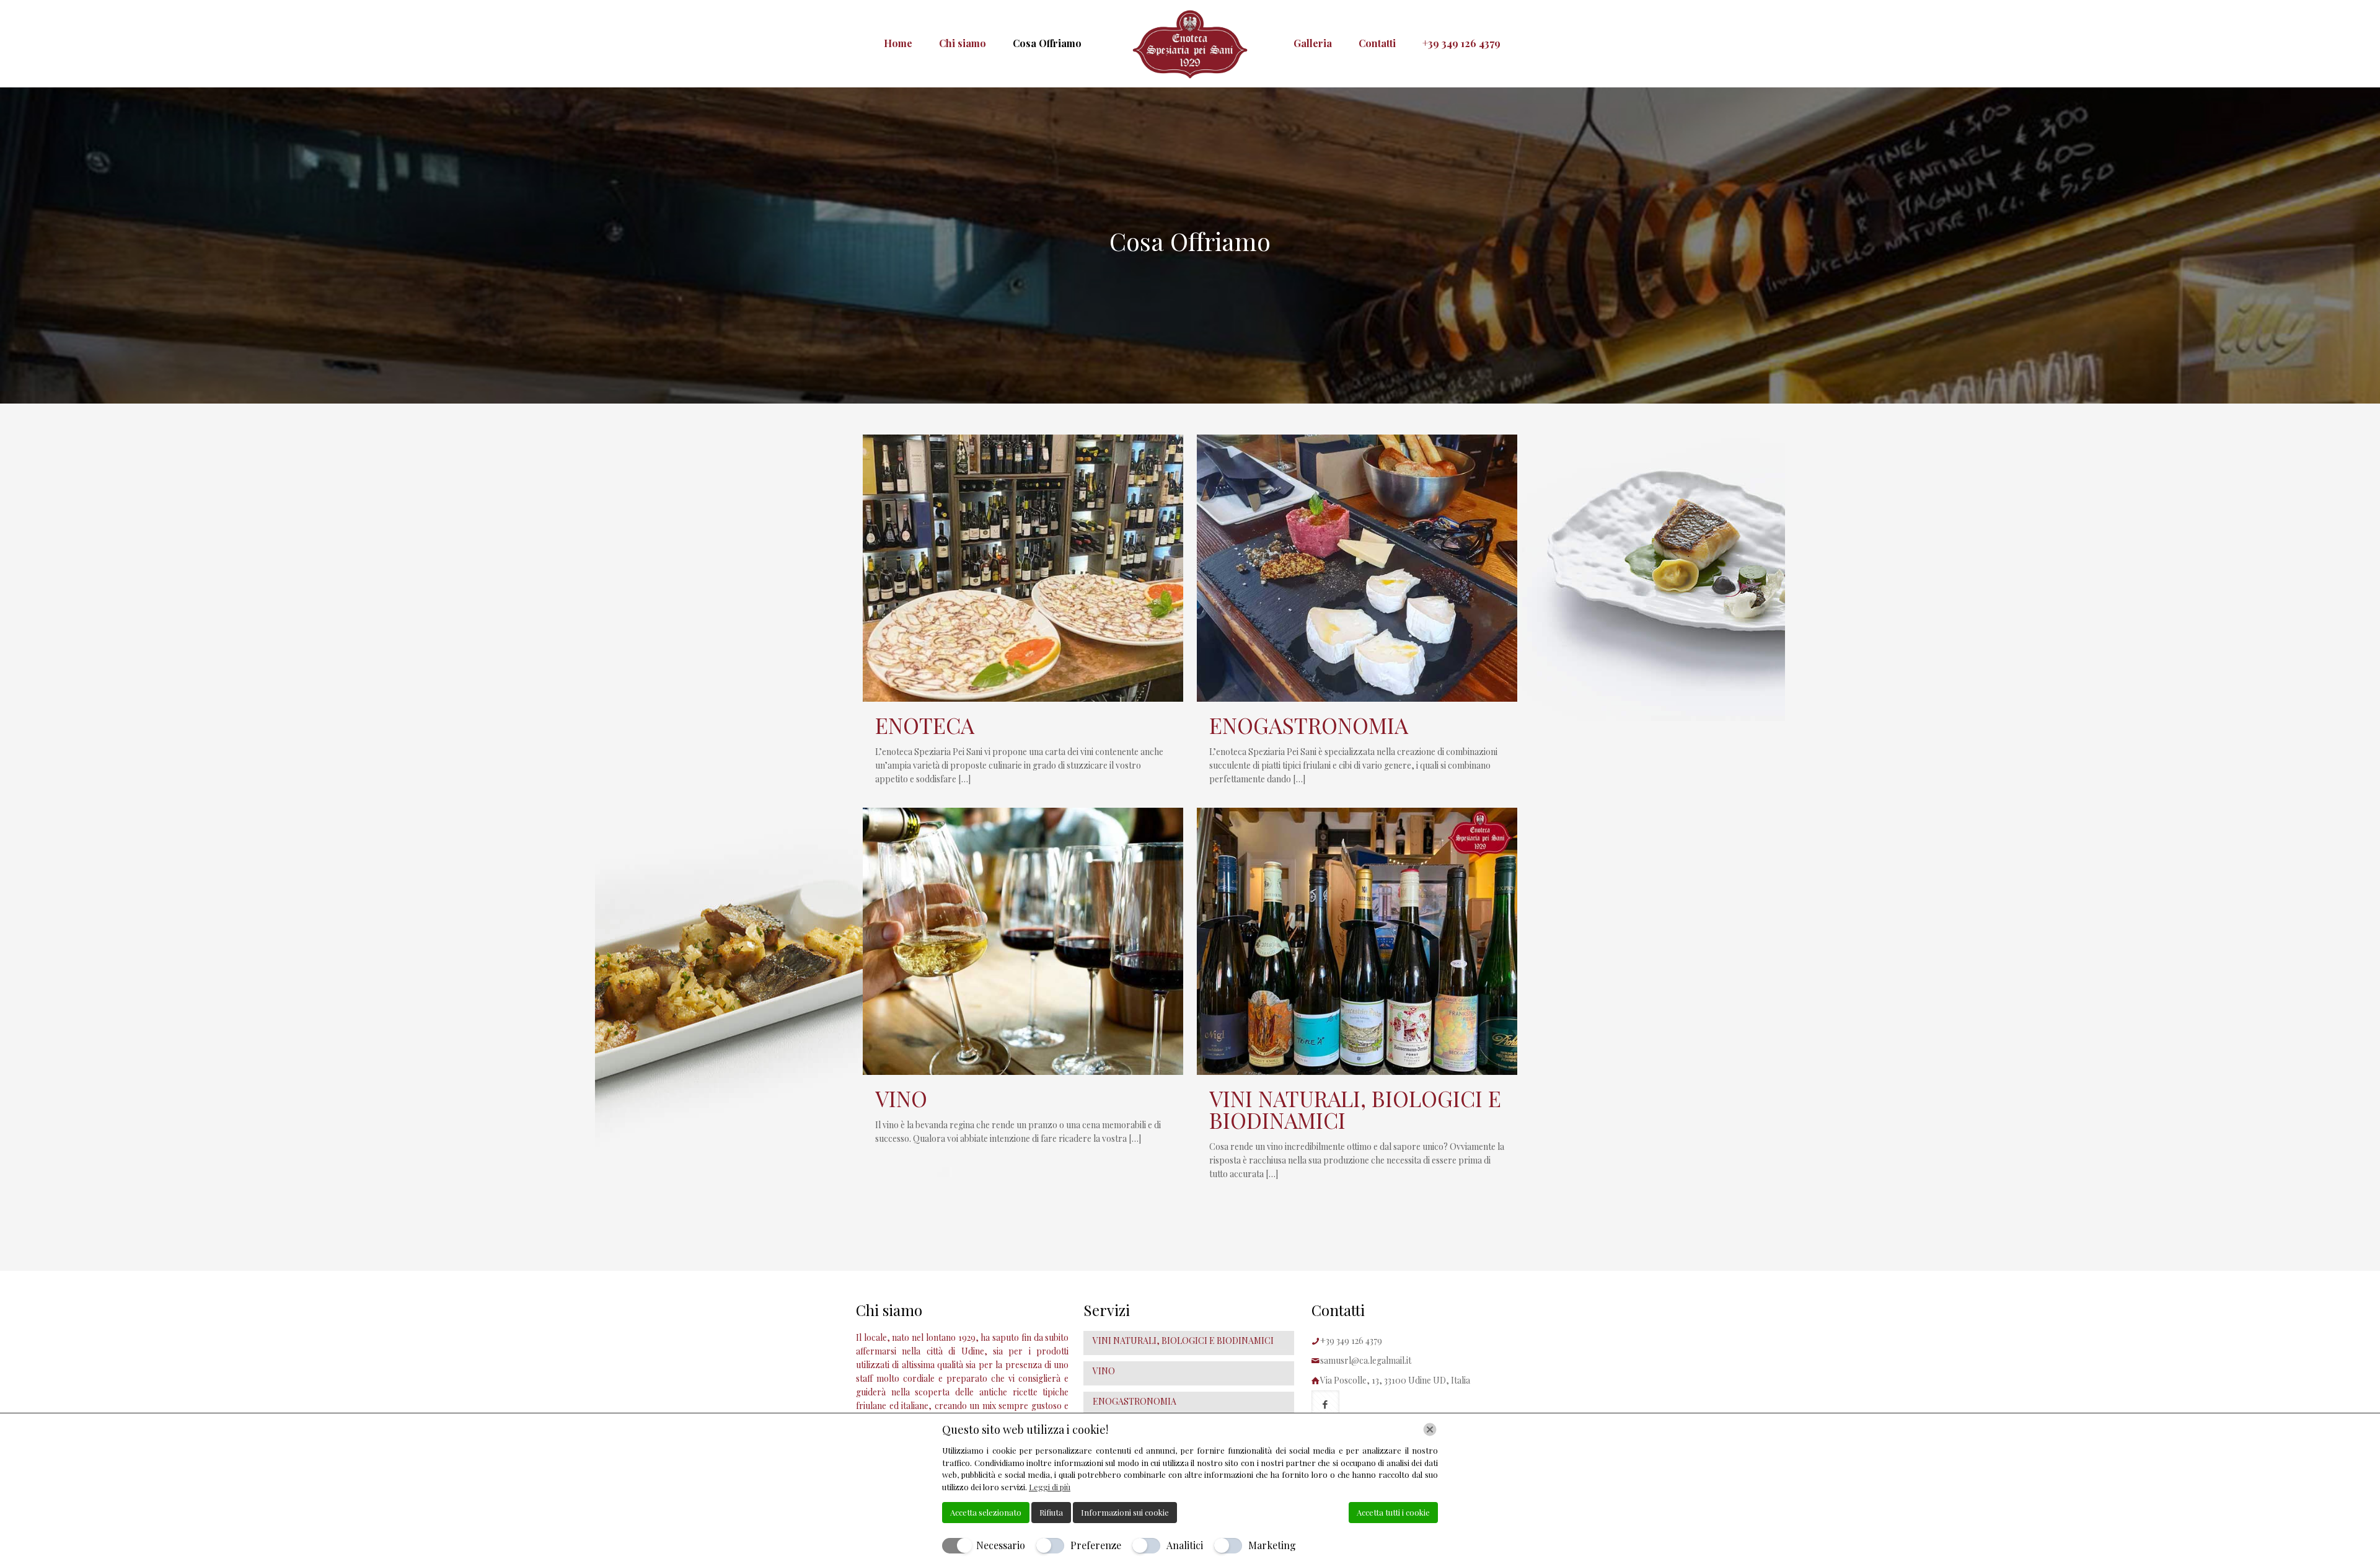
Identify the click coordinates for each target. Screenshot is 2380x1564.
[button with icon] (1325, 1404)
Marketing (1272, 1545)
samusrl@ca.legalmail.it (1366, 1360)
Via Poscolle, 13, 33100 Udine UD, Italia (1395, 1380)
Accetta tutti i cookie (1393, 1512)
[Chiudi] (1430, 1429)
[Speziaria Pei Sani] (1190, 43)
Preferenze (1096, 1545)
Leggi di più (1050, 1487)
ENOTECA (925, 725)
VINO (901, 1098)
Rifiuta (1051, 1512)
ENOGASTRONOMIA (1309, 725)
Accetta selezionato (986, 1512)
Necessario (1001, 1545)
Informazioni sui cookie (1125, 1512)
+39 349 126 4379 (1351, 1341)
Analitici (1185, 1545)
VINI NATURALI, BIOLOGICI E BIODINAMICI (1355, 1109)
